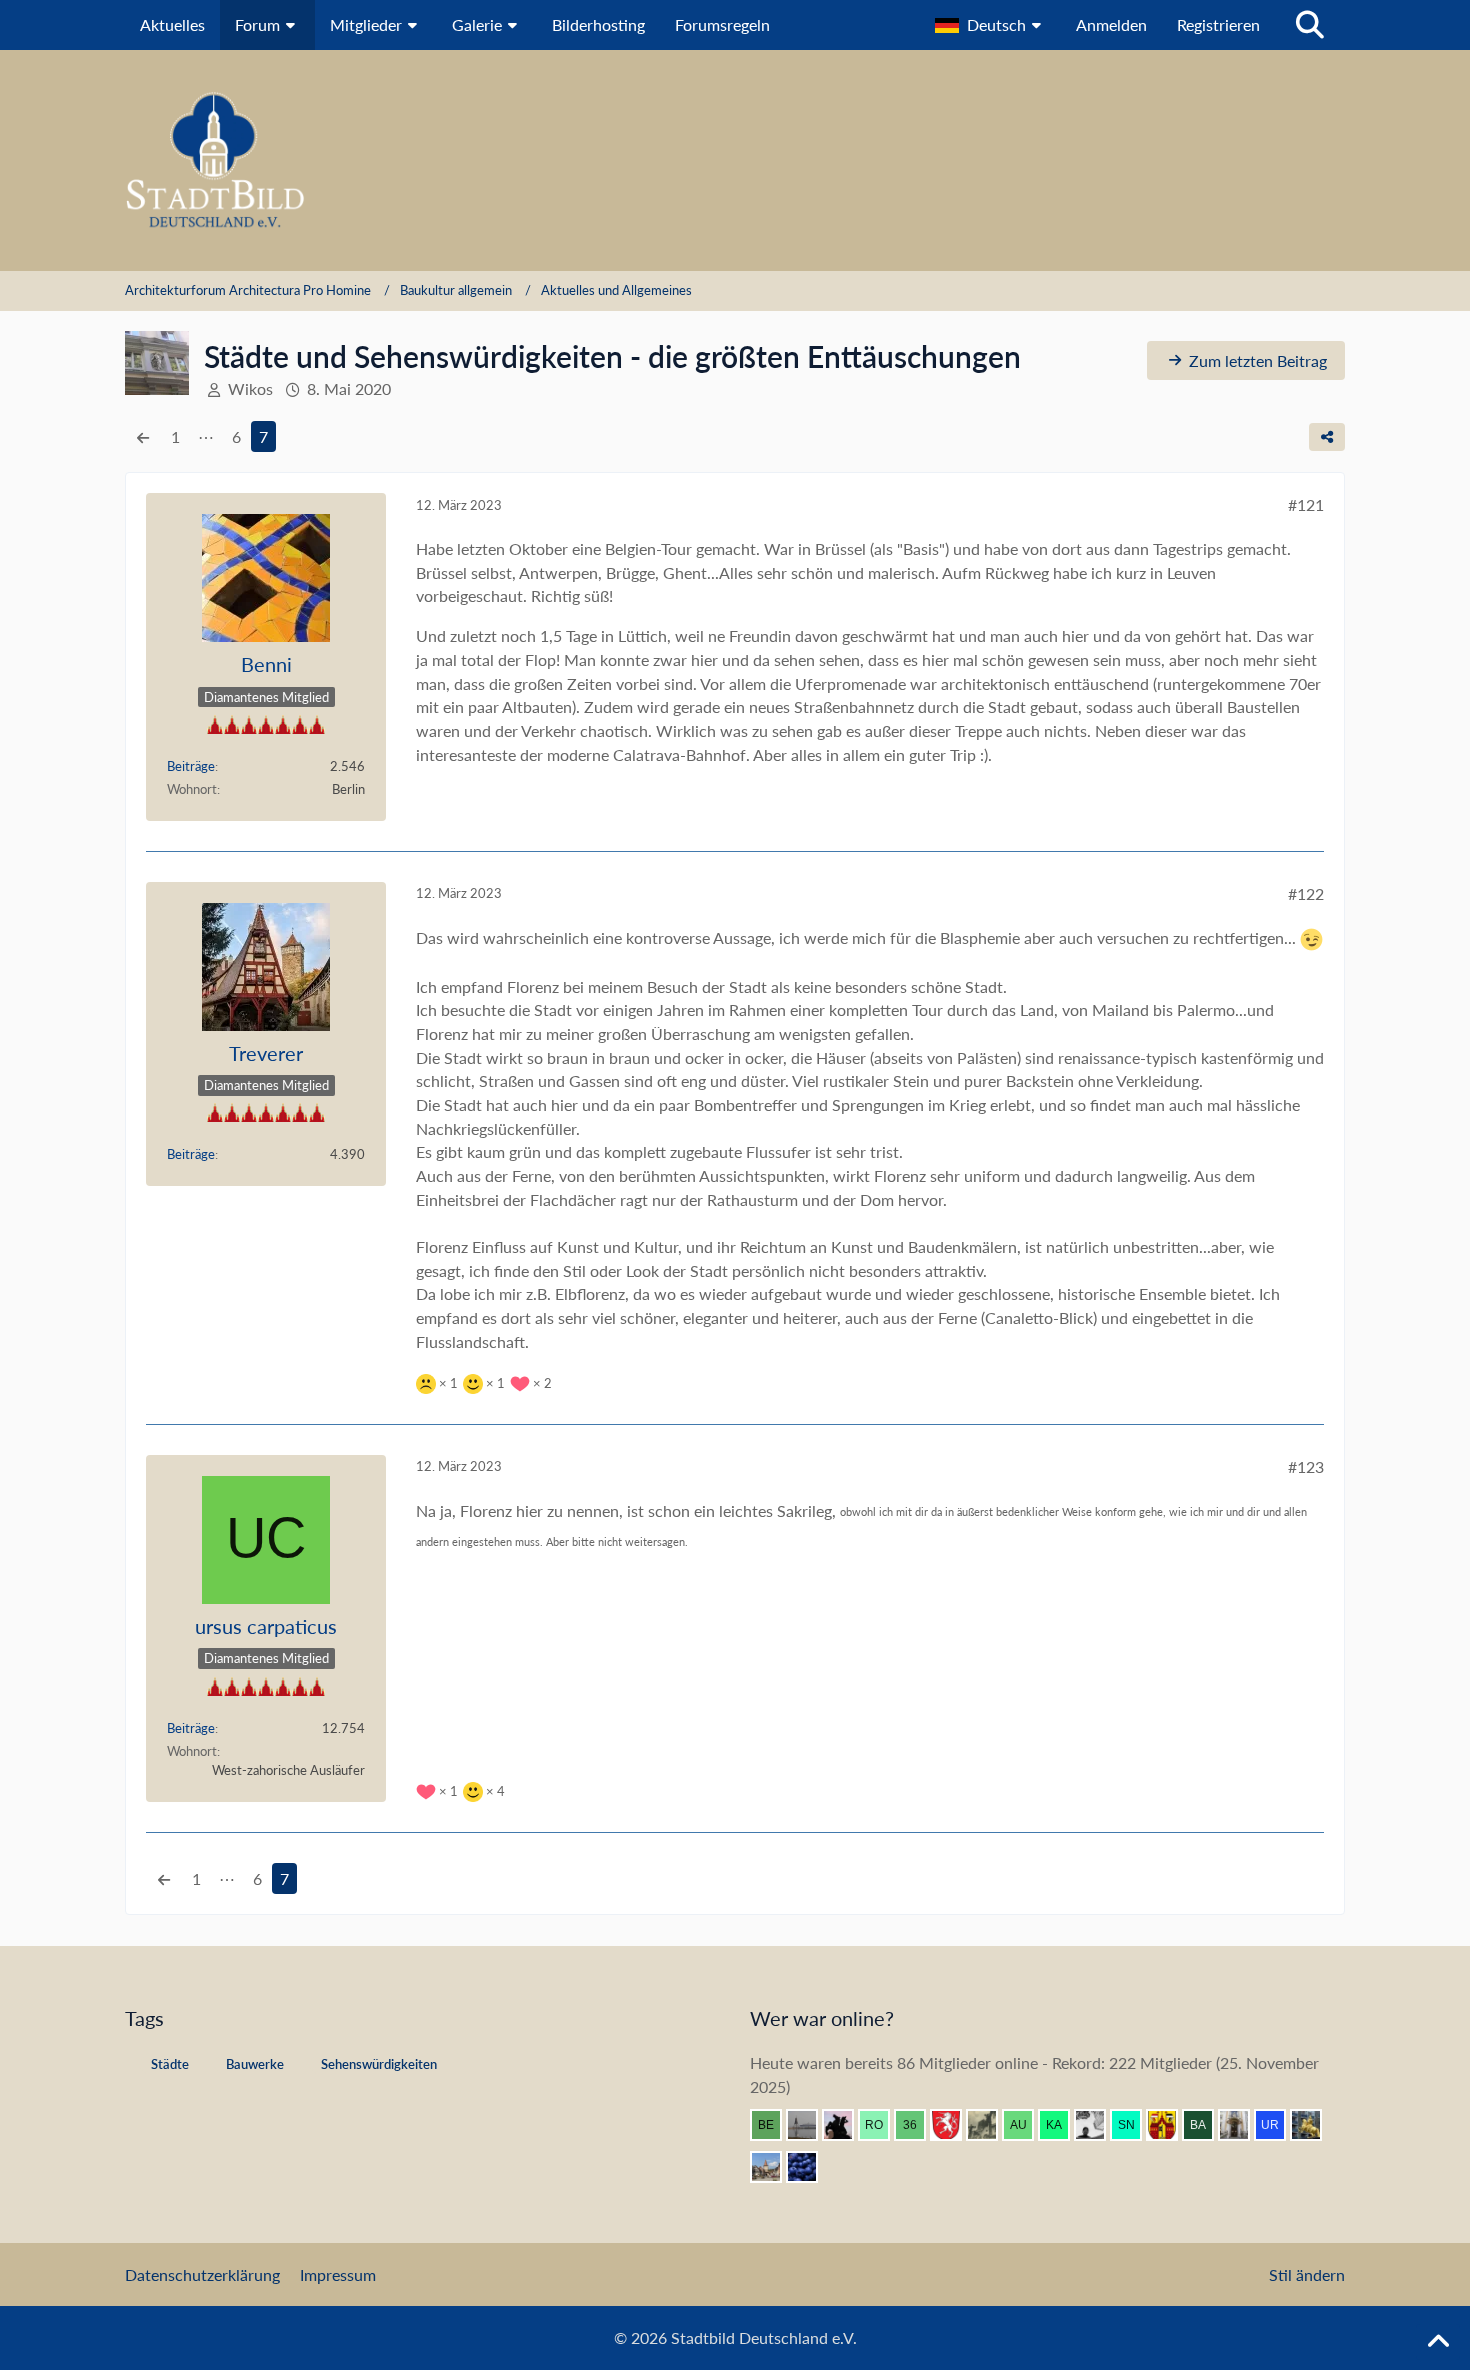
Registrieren (1218, 24)
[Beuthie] (774, 2125)
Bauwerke (255, 2064)
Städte (170, 2064)
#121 (1306, 504)
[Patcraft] (810, 2125)
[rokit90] (882, 2125)
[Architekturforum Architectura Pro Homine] (735, 160)
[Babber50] (1206, 2125)
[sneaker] (1134, 2125)
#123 (1306, 1466)
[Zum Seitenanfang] (1438, 2342)
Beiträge (191, 766)
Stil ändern (1307, 2274)
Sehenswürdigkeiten (379, 2064)
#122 (1306, 893)
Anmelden (1111, 24)
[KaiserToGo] (1062, 2125)
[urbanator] (1278, 2125)
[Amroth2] (774, 2167)
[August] (1026, 2125)
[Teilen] (1327, 437)
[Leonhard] (1242, 2125)
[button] (990, 25)
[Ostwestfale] (1170, 2125)
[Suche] (1310, 25)
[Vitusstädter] (990, 2125)
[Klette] (846, 2125)
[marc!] (1314, 2125)
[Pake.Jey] (1098, 2125)
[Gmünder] (954, 2125)
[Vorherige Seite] (143, 437)
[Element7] (810, 2167)
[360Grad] (918, 2125)
